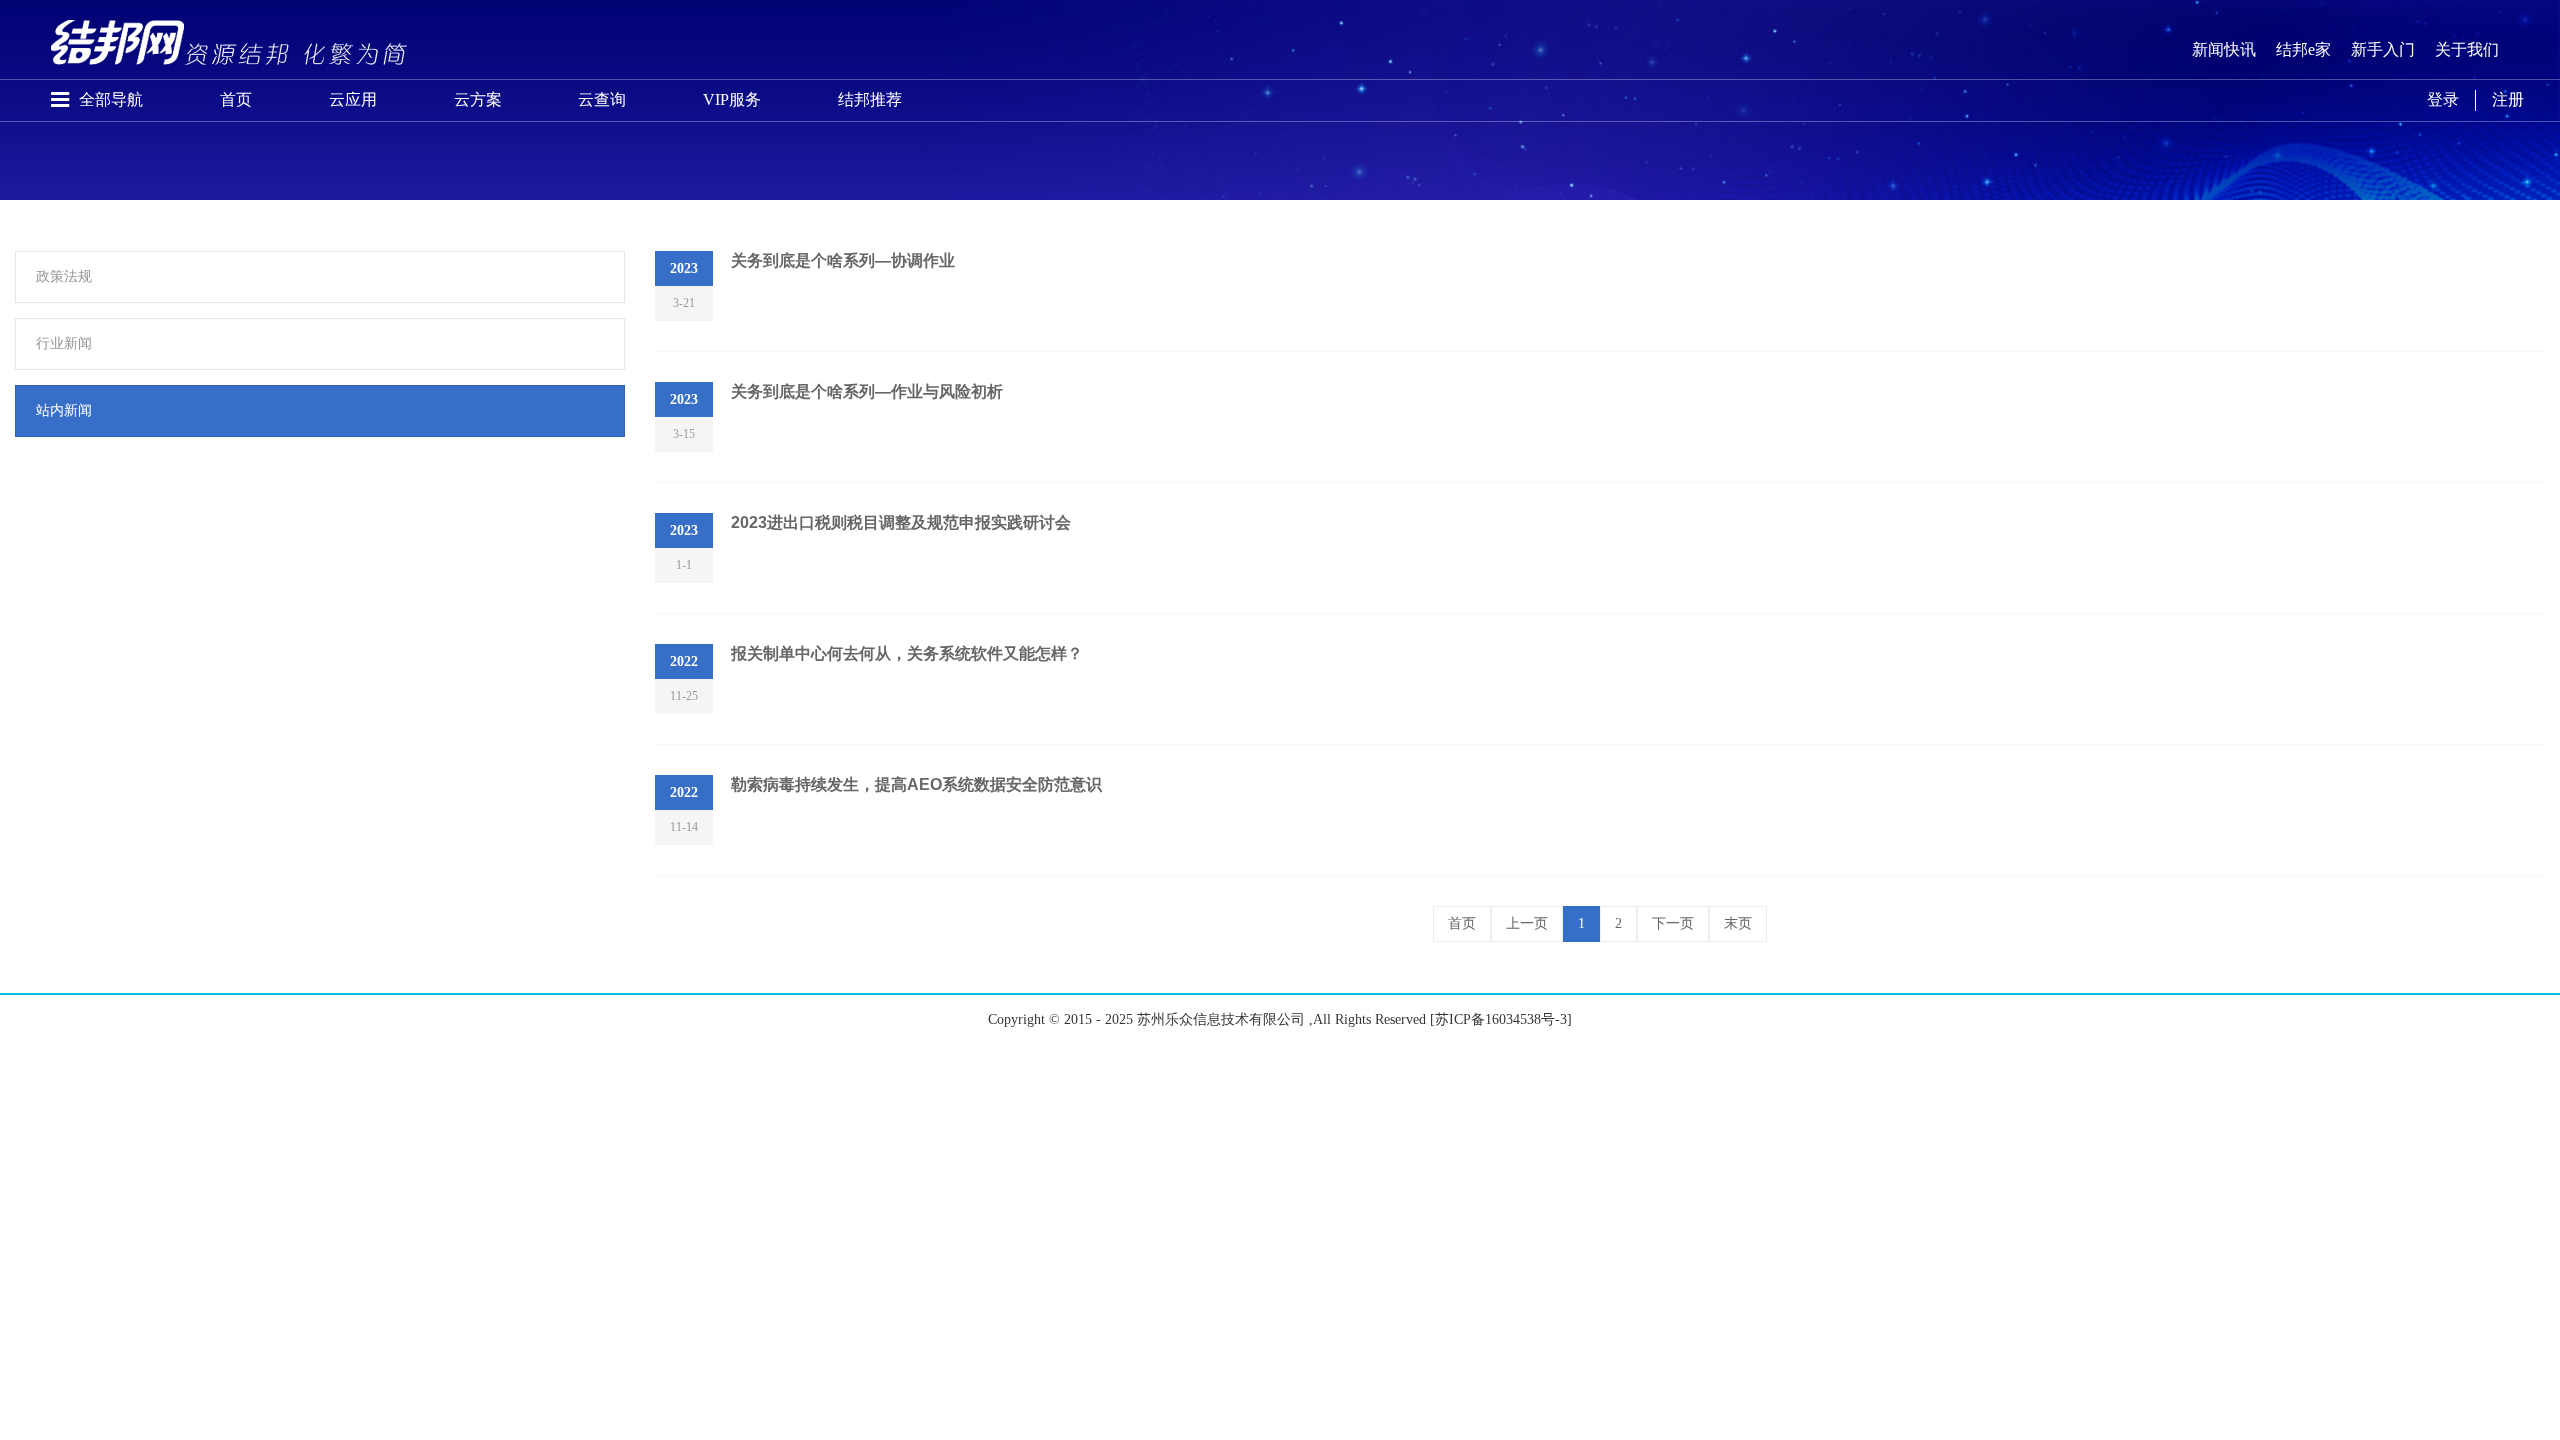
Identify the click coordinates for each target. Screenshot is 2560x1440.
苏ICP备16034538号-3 (1501, 1019)
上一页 (1527, 923)
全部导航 (111, 99)
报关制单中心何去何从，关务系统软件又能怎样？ (907, 653)
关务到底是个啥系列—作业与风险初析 (867, 391)
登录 (2443, 99)
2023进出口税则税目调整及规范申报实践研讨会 (901, 522)
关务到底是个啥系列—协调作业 (843, 260)
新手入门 (2383, 49)
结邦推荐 (870, 99)
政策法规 (64, 276)
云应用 (353, 99)
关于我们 (2467, 49)
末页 (1738, 923)
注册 (2508, 99)
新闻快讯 (2224, 49)
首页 (236, 99)
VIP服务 (732, 99)
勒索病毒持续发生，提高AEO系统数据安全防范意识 (916, 784)
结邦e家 (2303, 49)
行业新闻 (64, 343)
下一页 (1673, 923)
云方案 (478, 99)
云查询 (602, 99)
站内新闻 (64, 410)
